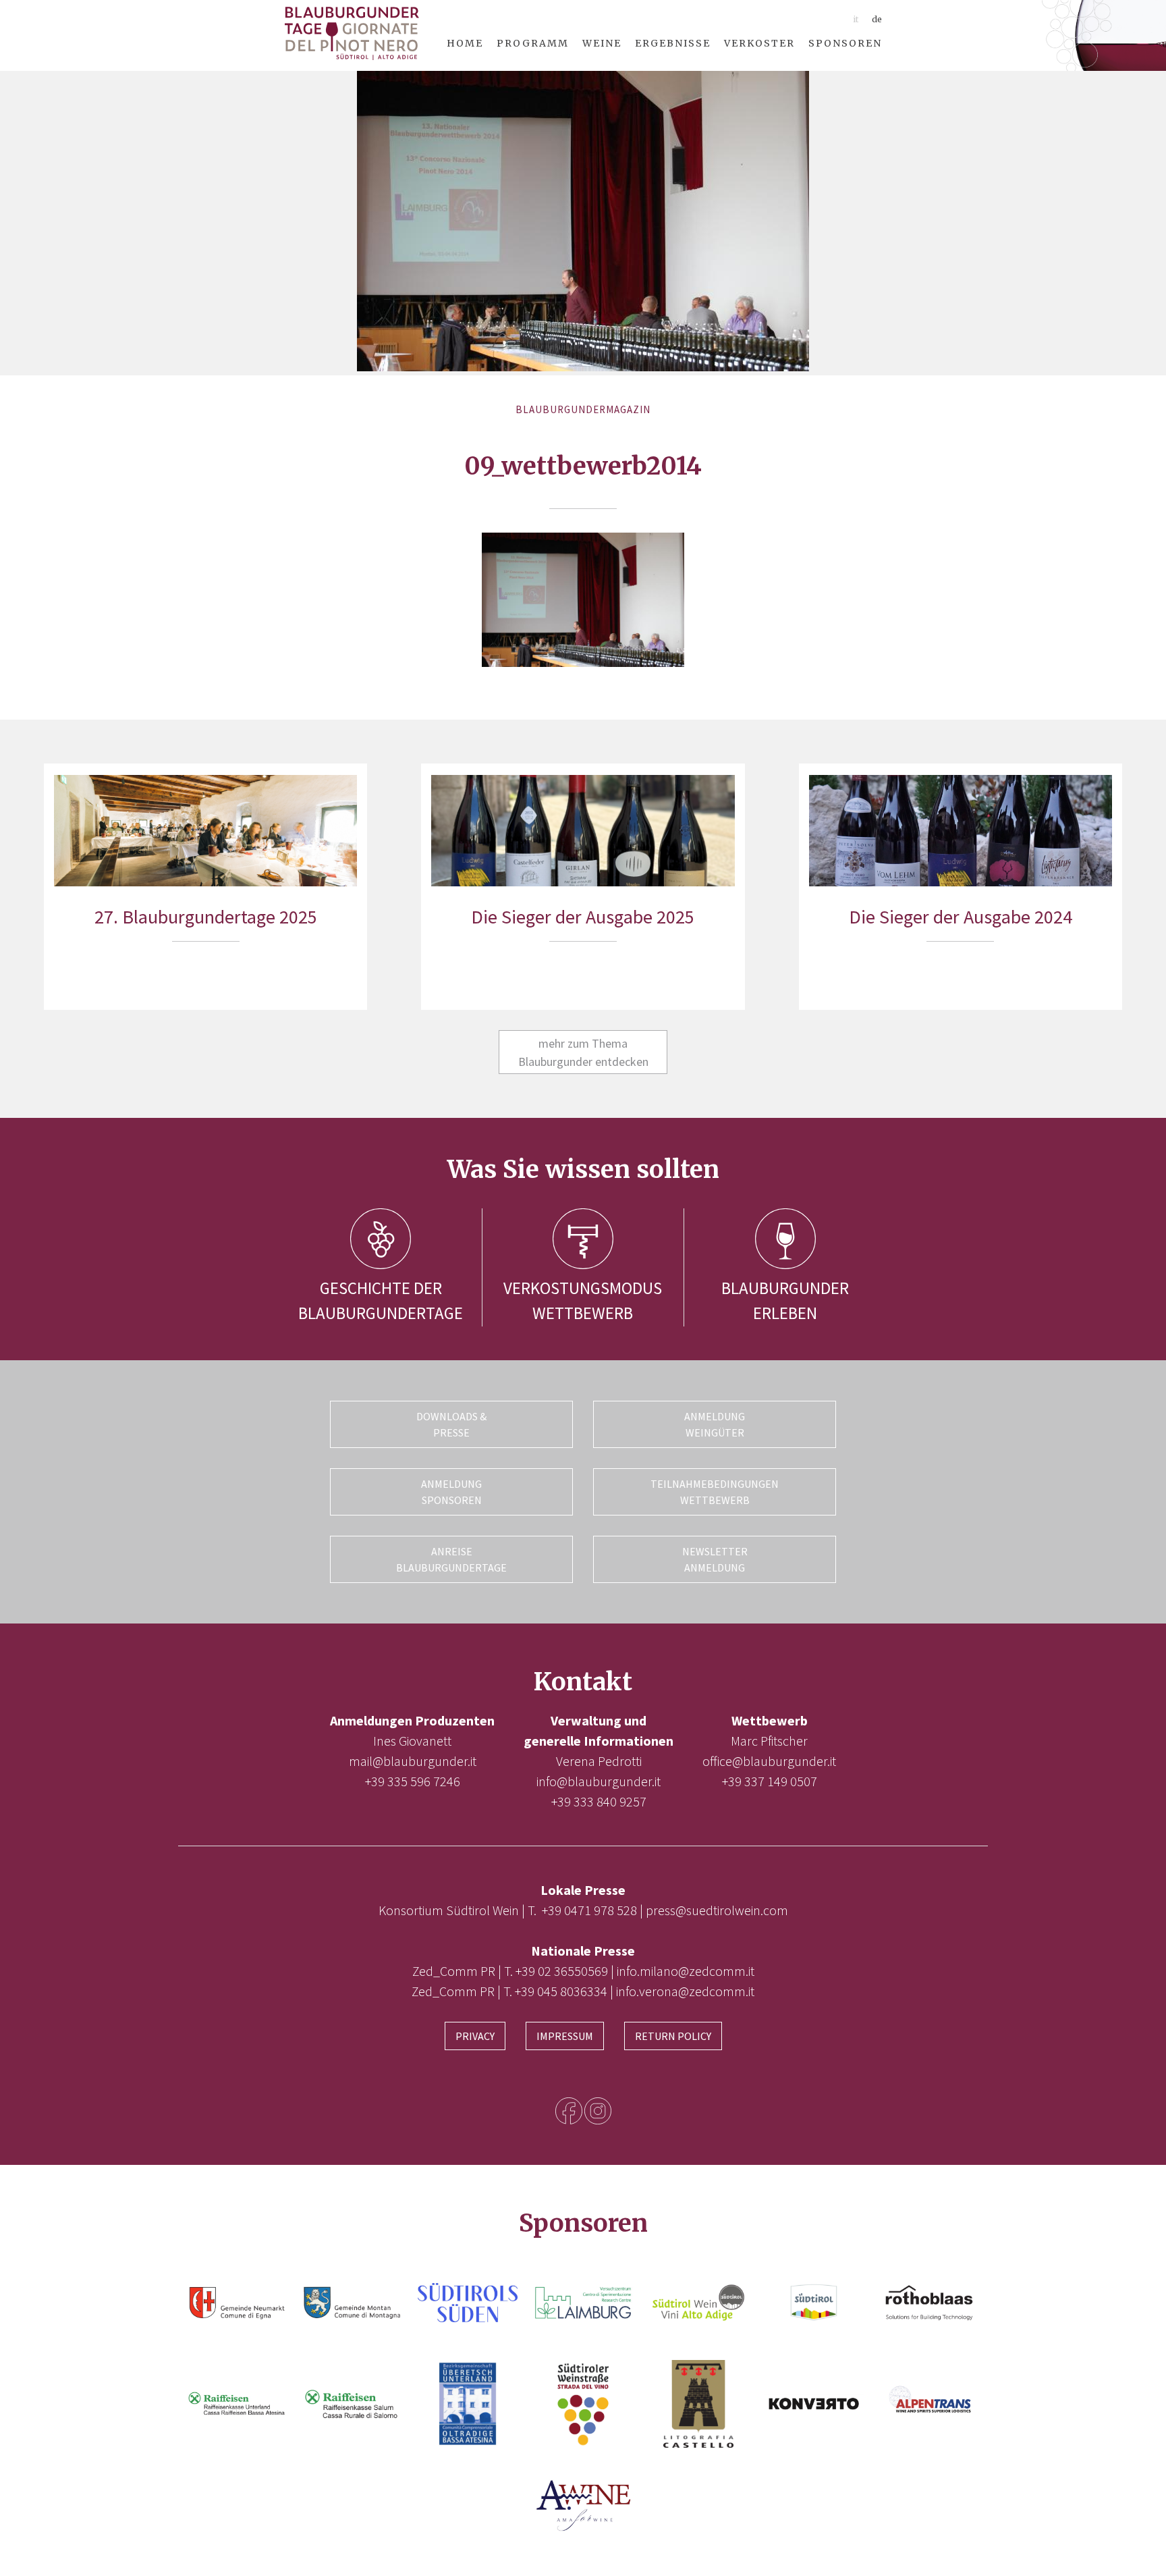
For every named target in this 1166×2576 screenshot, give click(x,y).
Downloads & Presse (451, 1424)
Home (465, 43)
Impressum (565, 2036)
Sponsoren (845, 43)
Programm (533, 43)
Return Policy (673, 2036)
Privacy (475, 2036)
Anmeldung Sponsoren (451, 1492)
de (877, 19)
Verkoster (759, 43)
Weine (602, 43)
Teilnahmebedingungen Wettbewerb (715, 1492)
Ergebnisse (673, 43)
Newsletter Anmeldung (715, 1559)
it (856, 19)
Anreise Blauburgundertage (451, 1559)
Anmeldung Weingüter (715, 1424)
